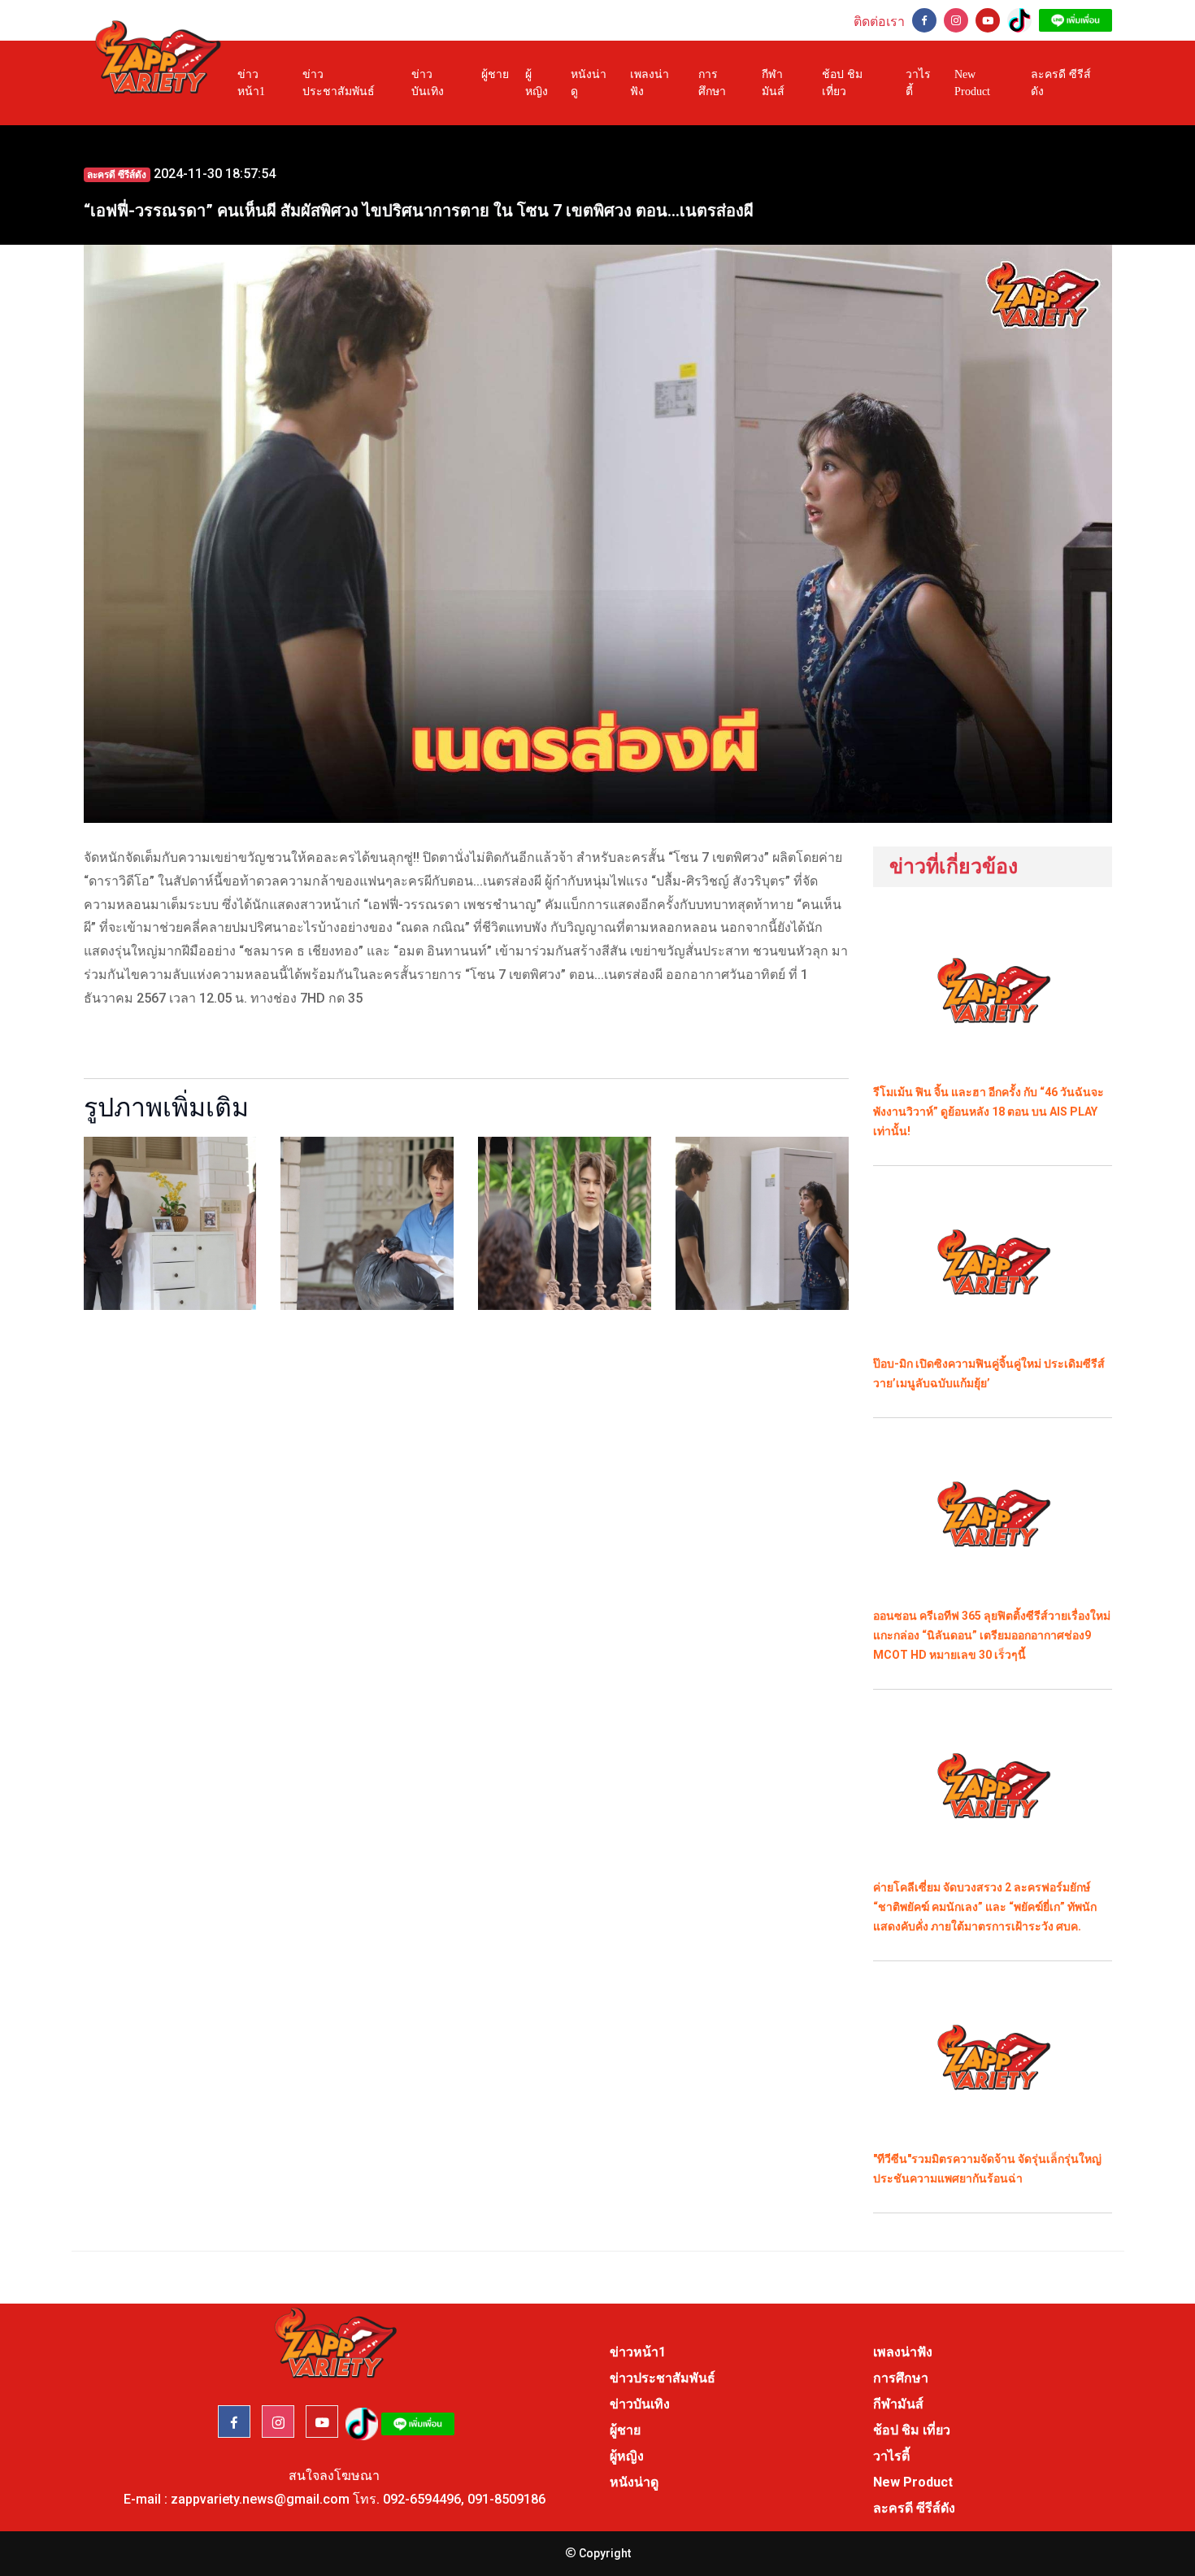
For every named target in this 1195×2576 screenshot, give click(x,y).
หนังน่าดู (589, 83)
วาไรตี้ (918, 83)
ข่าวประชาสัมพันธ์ (339, 83)
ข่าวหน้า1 (251, 83)
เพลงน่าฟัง (650, 83)
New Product (972, 83)
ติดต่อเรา (879, 22)
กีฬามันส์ (773, 83)
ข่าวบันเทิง (428, 83)
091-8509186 (506, 2499)
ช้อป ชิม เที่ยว (842, 83)
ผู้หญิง (537, 83)
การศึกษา (712, 83)
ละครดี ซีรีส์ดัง (1061, 83)
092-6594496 (422, 2499)
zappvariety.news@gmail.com (260, 2499)
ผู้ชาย (495, 74)
